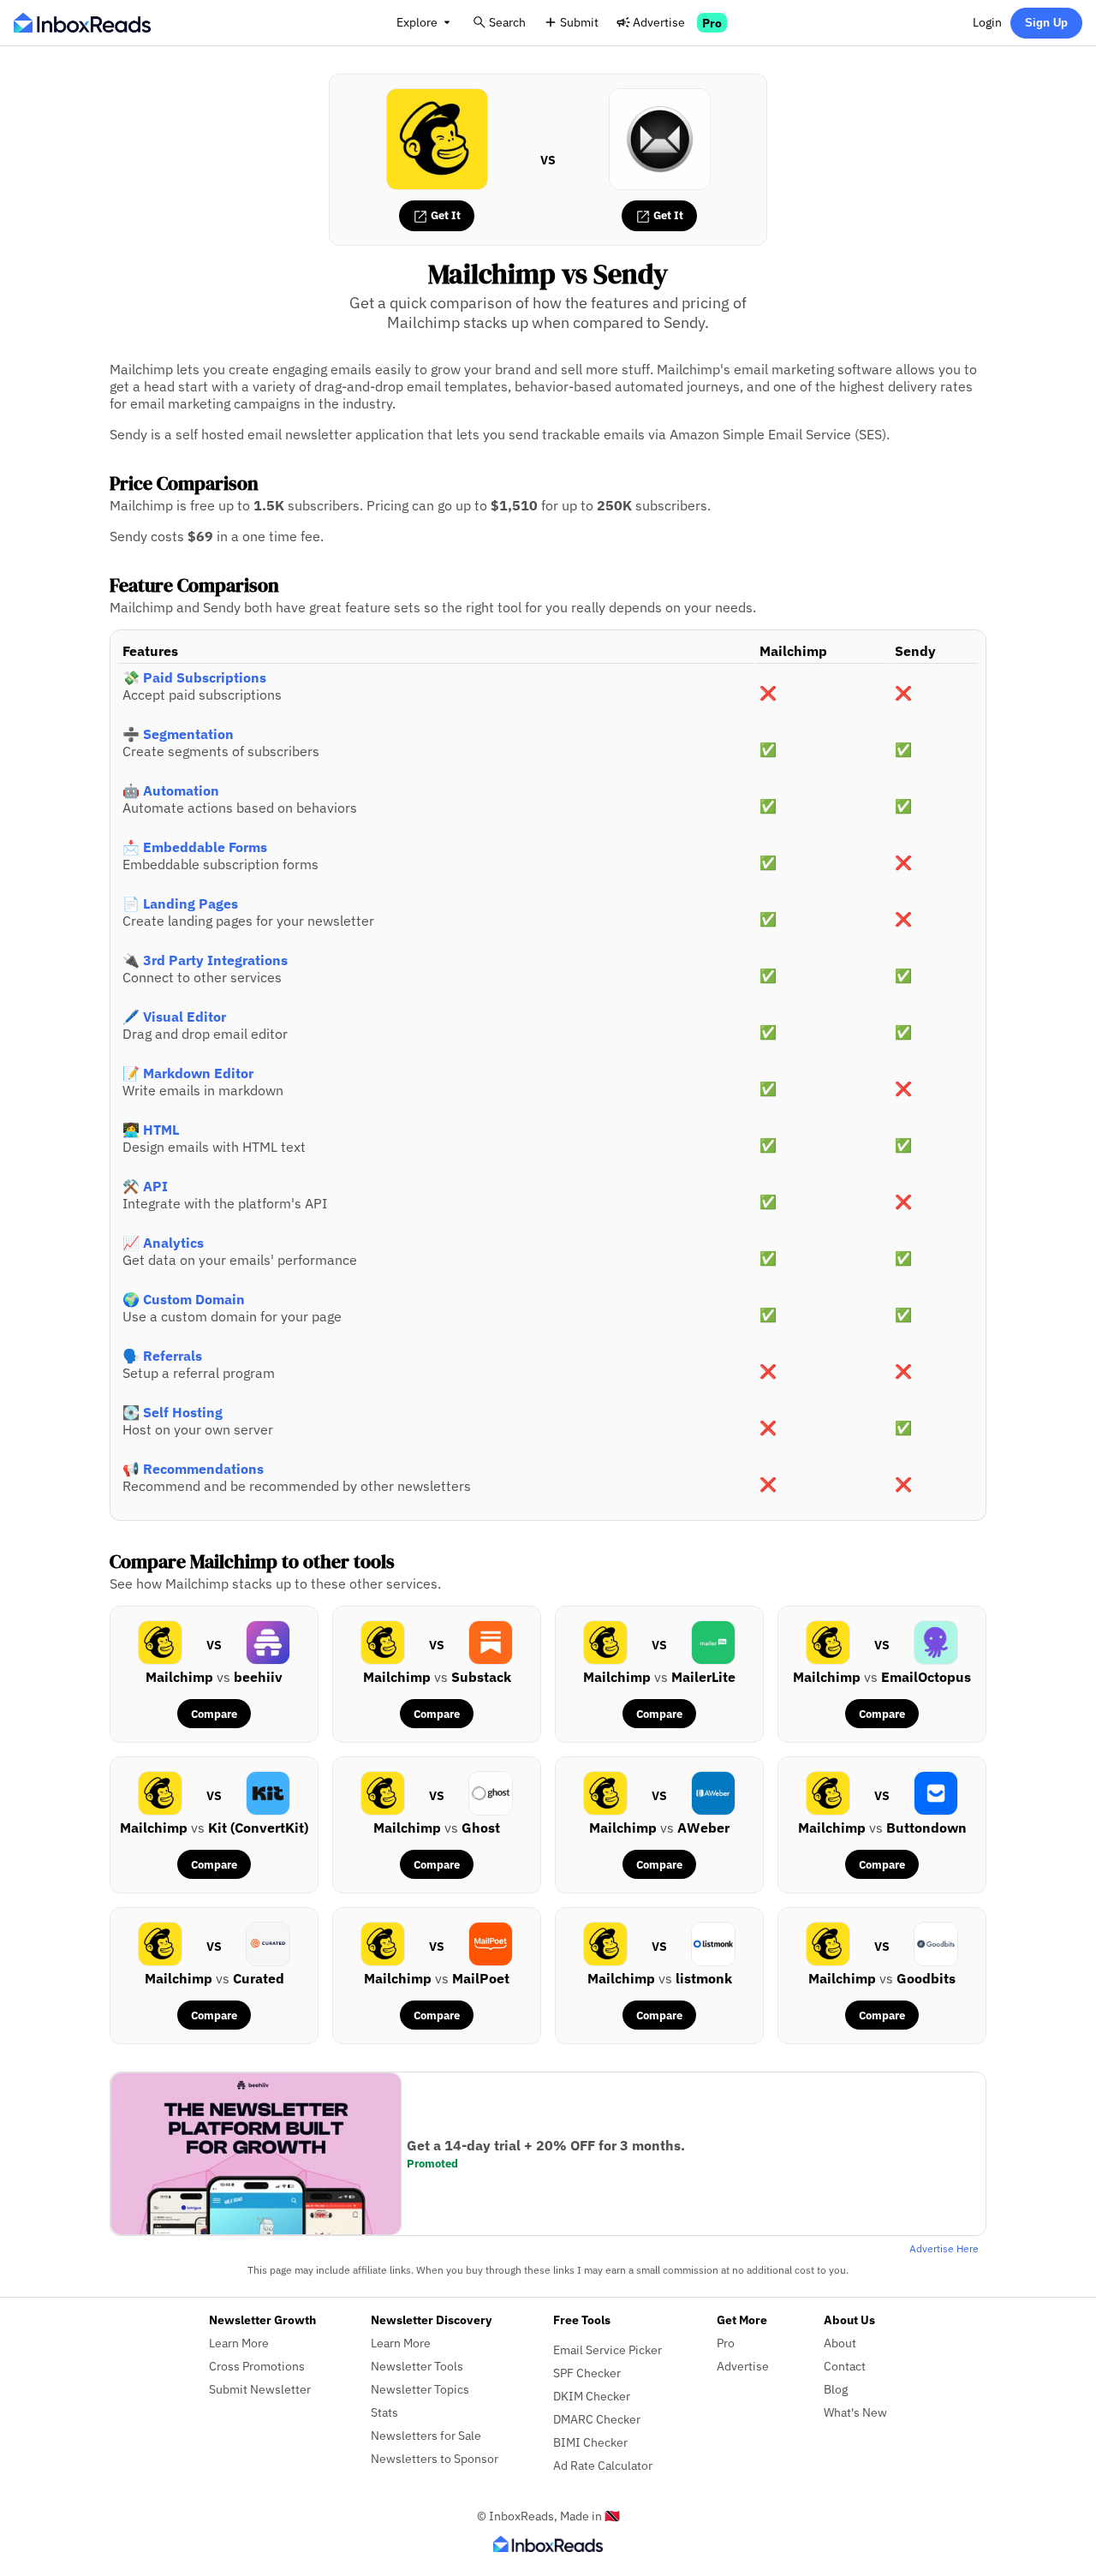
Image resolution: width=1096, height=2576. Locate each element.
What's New (855, 2412)
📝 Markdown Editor (188, 1073)
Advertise (659, 22)
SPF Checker (587, 2373)
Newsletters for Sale (426, 2435)
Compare (214, 1714)
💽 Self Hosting (173, 1412)
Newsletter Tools (417, 2366)
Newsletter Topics (420, 2389)
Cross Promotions (257, 2366)
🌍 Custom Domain (184, 1299)
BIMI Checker (590, 2442)
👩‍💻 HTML (151, 1130)
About (840, 2343)
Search (507, 22)
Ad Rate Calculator (603, 2465)
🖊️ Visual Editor (174, 1017)
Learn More (239, 2343)
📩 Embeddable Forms (195, 847)
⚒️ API (145, 1186)
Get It (444, 215)
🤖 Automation (171, 790)
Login (987, 22)
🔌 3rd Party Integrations (205, 960)
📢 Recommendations (193, 1469)
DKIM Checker (592, 2396)
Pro (712, 23)
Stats (384, 2412)
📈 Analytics (163, 1243)
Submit (579, 22)
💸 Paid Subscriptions (194, 677)
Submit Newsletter (260, 2389)
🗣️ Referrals (162, 1356)
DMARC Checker (597, 2419)
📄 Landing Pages (180, 903)
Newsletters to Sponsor (435, 2458)
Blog (836, 2389)
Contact (845, 2366)
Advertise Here (944, 2248)
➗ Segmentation (178, 734)
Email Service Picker (608, 2349)
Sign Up (1046, 23)
